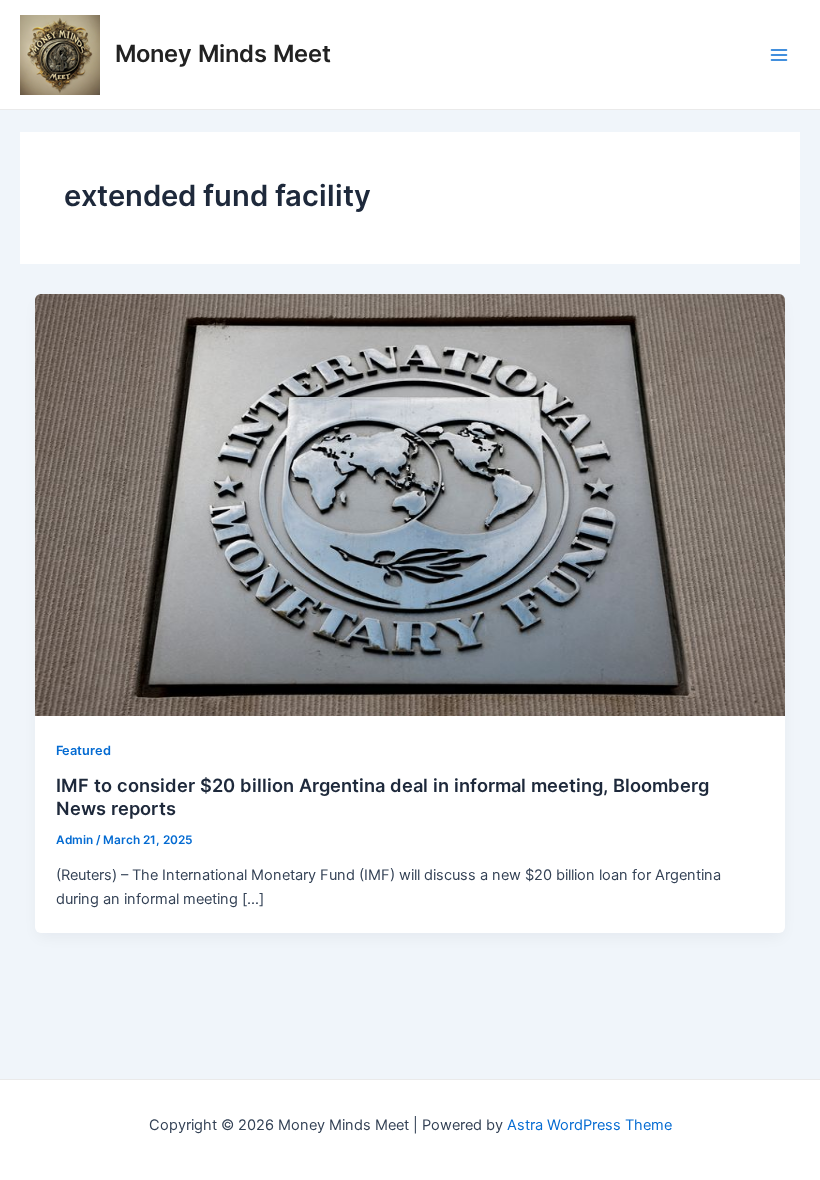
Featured (83, 750)
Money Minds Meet (223, 53)
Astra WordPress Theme (589, 1125)
